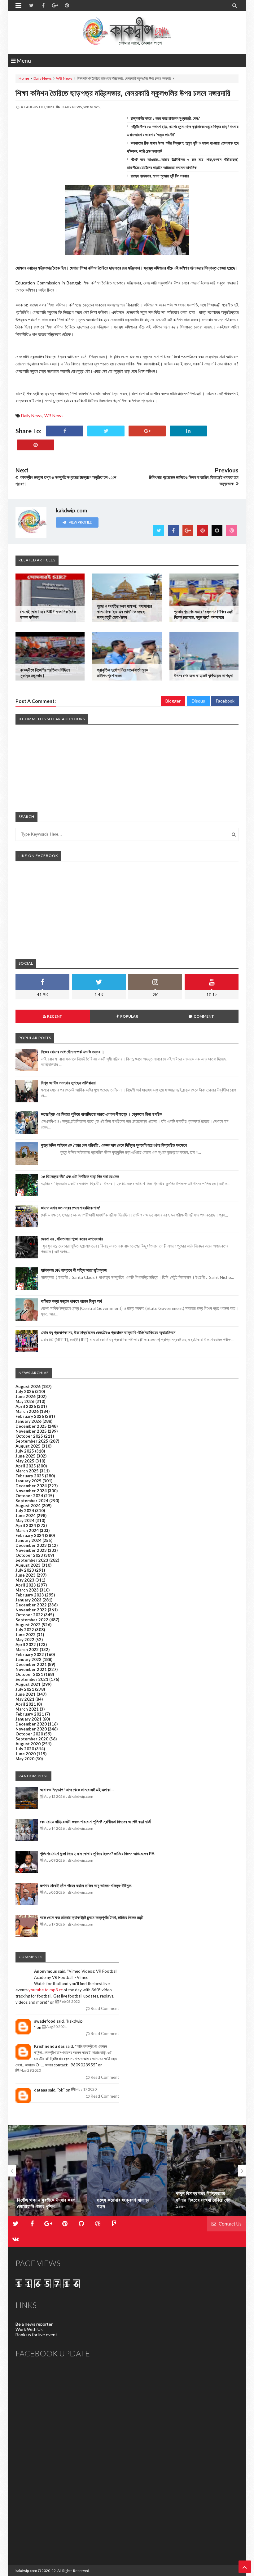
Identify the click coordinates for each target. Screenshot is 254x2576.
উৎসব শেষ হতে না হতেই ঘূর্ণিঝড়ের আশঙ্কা (204, 675)
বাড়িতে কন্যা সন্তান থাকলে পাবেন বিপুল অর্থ (71, 1301)
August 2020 (28, 1744)
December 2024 (31, 1486)
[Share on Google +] (147, 431)
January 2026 (28, 1421)
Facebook (225, 701)
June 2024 (26, 1516)
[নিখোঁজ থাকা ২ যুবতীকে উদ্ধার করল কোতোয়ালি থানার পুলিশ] (48, 2170)
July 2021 (25, 1689)
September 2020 (32, 1739)
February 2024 (30, 1535)
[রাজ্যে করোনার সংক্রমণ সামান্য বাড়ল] (127, 2170)
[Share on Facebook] (65, 431)
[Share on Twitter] (106, 431)
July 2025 (25, 1451)
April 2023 (26, 1585)
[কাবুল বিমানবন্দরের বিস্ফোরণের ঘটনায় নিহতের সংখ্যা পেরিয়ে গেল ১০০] (206, 2170)
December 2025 (31, 1426)
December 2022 (31, 1605)
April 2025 (26, 1466)
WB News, (92, 107)
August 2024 (28, 1506)
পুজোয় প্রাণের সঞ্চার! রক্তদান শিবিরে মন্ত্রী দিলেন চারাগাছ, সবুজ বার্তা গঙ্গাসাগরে (204, 614)
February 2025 (30, 1476)
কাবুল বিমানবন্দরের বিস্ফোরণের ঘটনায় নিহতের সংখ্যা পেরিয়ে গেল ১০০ (203, 2200)
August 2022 (28, 1625)
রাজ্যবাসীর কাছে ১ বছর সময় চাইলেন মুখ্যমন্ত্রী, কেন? (165, 118)
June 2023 (26, 1575)
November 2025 (31, 1431)
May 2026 (25, 1401)
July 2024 (25, 1511)
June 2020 (26, 1754)
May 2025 (25, 1461)
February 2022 (30, 1654)
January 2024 (28, 1540)
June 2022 (26, 1635)
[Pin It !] (36, 445)
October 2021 (29, 1674)
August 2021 (28, 1684)
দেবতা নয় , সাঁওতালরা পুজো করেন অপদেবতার (72, 1239)
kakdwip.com (26, 2571)
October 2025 (29, 1436)
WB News (64, 78)
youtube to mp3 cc (46, 1990)
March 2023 (27, 1590)
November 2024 (31, 1491)
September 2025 (32, 1441)
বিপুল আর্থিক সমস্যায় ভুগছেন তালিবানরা (68, 1083)
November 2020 (31, 1729)
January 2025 (28, 1481)
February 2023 (30, 1595)
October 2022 (29, 1615)
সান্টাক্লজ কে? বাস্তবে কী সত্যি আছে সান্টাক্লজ (74, 1270)
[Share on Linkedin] (188, 431)
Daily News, (72, 107)
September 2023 (32, 1560)
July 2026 (25, 1391)
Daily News (43, 78)
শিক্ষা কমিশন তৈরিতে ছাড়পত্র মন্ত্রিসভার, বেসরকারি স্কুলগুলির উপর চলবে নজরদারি (123, 93)
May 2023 (25, 1580)
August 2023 (28, 1565)
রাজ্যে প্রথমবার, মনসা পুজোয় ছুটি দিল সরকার (160, 176)
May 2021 (25, 1699)
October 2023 (29, 1555)
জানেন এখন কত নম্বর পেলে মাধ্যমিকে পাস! (71, 1208)
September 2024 (32, 1501)
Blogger (173, 701)
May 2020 (25, 1759)
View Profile (80, 522)
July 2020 (25, 1749)
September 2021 (32, 1679)
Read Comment (104, 2008)
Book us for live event (36, 2335)
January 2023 (28, 1600)
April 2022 (26, 1645)
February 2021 (30, 1714)
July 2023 (25, 1570)
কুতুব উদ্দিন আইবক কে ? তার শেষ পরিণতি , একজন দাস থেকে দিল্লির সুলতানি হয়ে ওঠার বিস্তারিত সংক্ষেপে (114, 1145)
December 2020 (31, 1724)
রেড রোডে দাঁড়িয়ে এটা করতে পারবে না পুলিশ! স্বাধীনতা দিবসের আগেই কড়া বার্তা (96, 1822)
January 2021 (28, 1719)
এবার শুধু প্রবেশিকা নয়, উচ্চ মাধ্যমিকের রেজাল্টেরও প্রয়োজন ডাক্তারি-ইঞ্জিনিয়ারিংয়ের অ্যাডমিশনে (108, 1332)
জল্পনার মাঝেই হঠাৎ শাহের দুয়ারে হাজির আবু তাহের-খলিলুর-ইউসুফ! (86, 1885)
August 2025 (28, 1446)
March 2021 (27, 1709)
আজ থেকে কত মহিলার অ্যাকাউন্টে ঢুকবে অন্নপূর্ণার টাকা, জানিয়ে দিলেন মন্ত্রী (92, 1917)
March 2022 (27, 1650)
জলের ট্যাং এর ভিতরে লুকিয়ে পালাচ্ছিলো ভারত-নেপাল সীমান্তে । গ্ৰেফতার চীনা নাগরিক (101, 1114)
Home (24, 78)
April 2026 (26, 1406)
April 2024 (26, 1525)
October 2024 (29, 1496)
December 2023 (31, 1545)
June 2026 (26, 1396)
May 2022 (25, 1640)
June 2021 (26, 1694)
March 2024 (27, 1530)
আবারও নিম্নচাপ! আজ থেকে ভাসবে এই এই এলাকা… (77, 1790)
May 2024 (25, 1520)
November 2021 (31, 1669)
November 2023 (31, 1550)
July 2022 (25, 1630)
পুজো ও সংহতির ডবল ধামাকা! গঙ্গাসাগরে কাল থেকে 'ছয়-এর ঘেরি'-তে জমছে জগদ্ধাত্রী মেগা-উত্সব (125, 612)
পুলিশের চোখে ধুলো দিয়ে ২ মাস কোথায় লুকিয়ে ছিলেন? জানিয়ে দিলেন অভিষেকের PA (97, 1853)
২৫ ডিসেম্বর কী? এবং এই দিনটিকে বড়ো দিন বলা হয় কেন (80, 1176)
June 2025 (26, 1456)
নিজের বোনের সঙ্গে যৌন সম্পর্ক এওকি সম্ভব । (72, 1052)
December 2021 (31, 1664)
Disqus (198, 701)
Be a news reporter (34, 2324)
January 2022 (28, 1659)
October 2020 (29, 1734)
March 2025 (27, 1471)
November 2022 (31, 1610)
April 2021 (26, 1704)
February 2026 (30, 1416)
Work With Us (29, 2329)
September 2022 (32, 1620)
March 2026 (27, 1411)
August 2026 (28, 1386)
